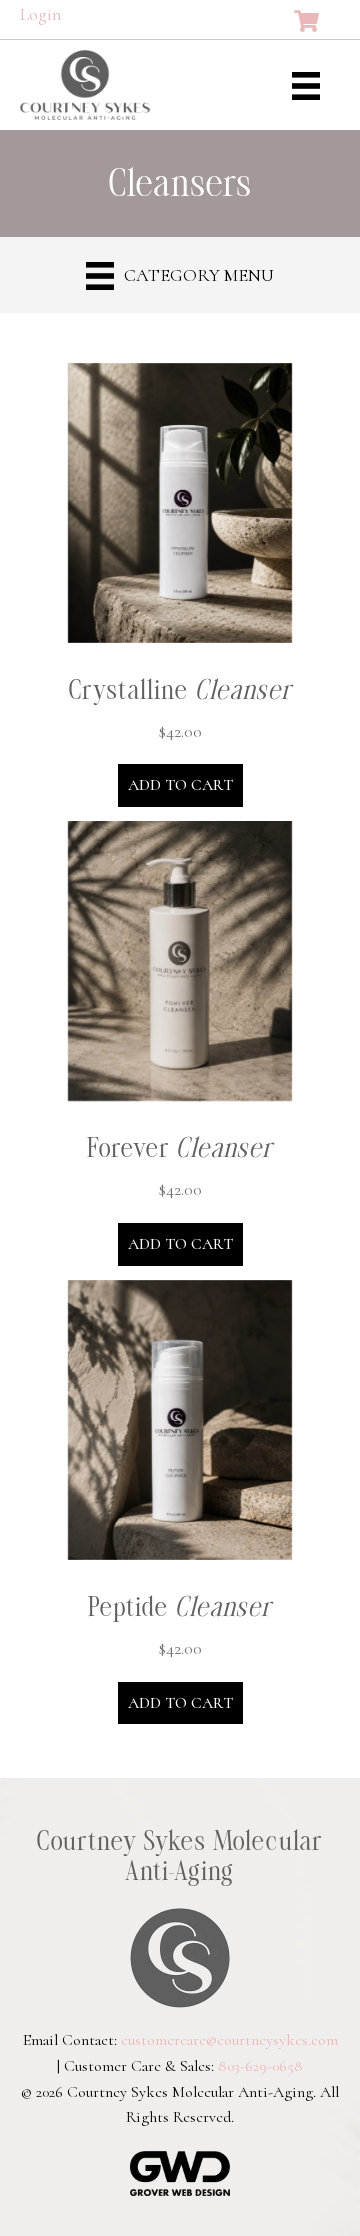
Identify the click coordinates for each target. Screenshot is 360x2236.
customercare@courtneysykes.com (229, 2040)
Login (41, 14)
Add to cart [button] (180, 785)
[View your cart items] (306, 22)
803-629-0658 (260, 2066)
